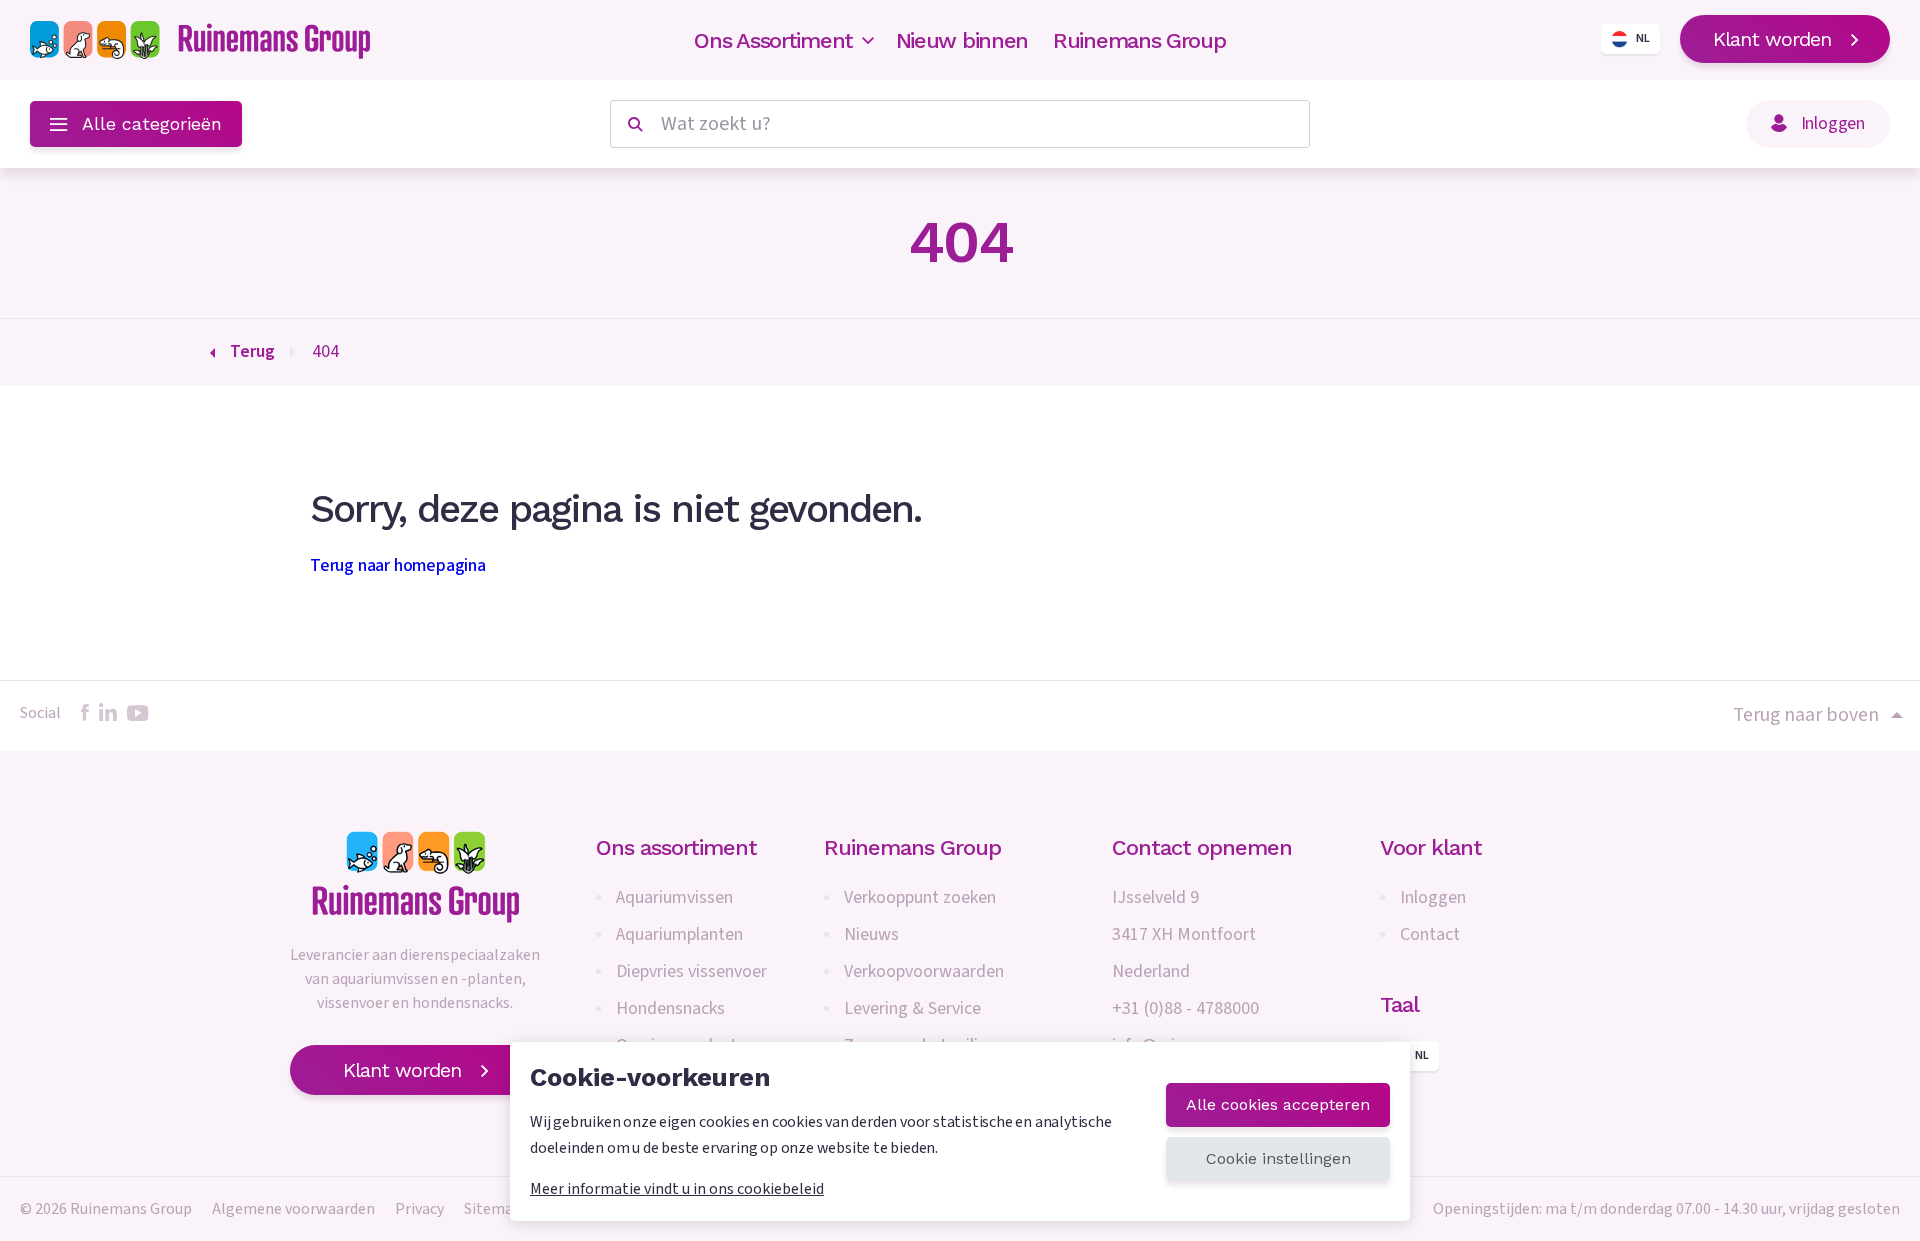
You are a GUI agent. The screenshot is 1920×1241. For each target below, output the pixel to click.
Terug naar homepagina (398, 565)
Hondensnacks (670, 1008)
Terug (252, 351)
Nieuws (871, 934)
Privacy (419, 1209)
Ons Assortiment (773, 40)
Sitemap (493, 1209)
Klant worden (1772, 39)
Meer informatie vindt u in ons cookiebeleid (677, 1189)
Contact (1430, 934)
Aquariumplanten (679, 934)
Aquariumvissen (674, 897)
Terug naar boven (1806, 715)
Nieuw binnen (962, 40)
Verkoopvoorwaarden (924, 971)
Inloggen (1433, 897)
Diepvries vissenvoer (691, 971)
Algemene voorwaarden (293, 1209)
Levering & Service (912, 1008)
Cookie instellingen (1278, 1158)
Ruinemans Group (1139, 40)
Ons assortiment (676, 847)
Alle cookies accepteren (1278, 1104)
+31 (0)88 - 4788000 (1185, 1008)
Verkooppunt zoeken (920, 897)
